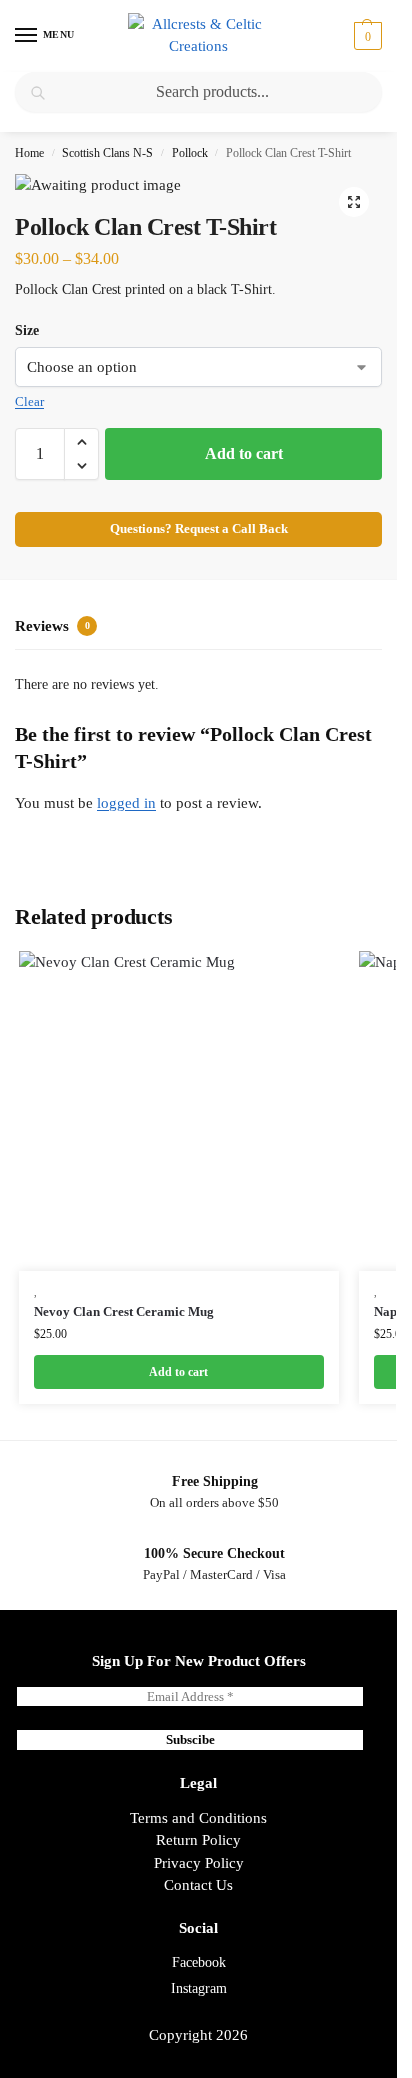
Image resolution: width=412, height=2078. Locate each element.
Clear (29, 401)
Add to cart (244, 453)
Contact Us (198, 1885)
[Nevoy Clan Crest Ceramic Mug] (179, 1111)
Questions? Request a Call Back (199, 529)
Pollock (190, 153)
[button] (365, 36)
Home (29, 153)
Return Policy (198, 1840)
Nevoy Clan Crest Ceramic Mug (124, 1311)
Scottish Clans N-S (107, 153)
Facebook (199, 1962)
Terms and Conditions (198, 1818)
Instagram (199, 1988)
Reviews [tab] (52, 626)
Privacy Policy (199, 1863)
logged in (126, 803)
